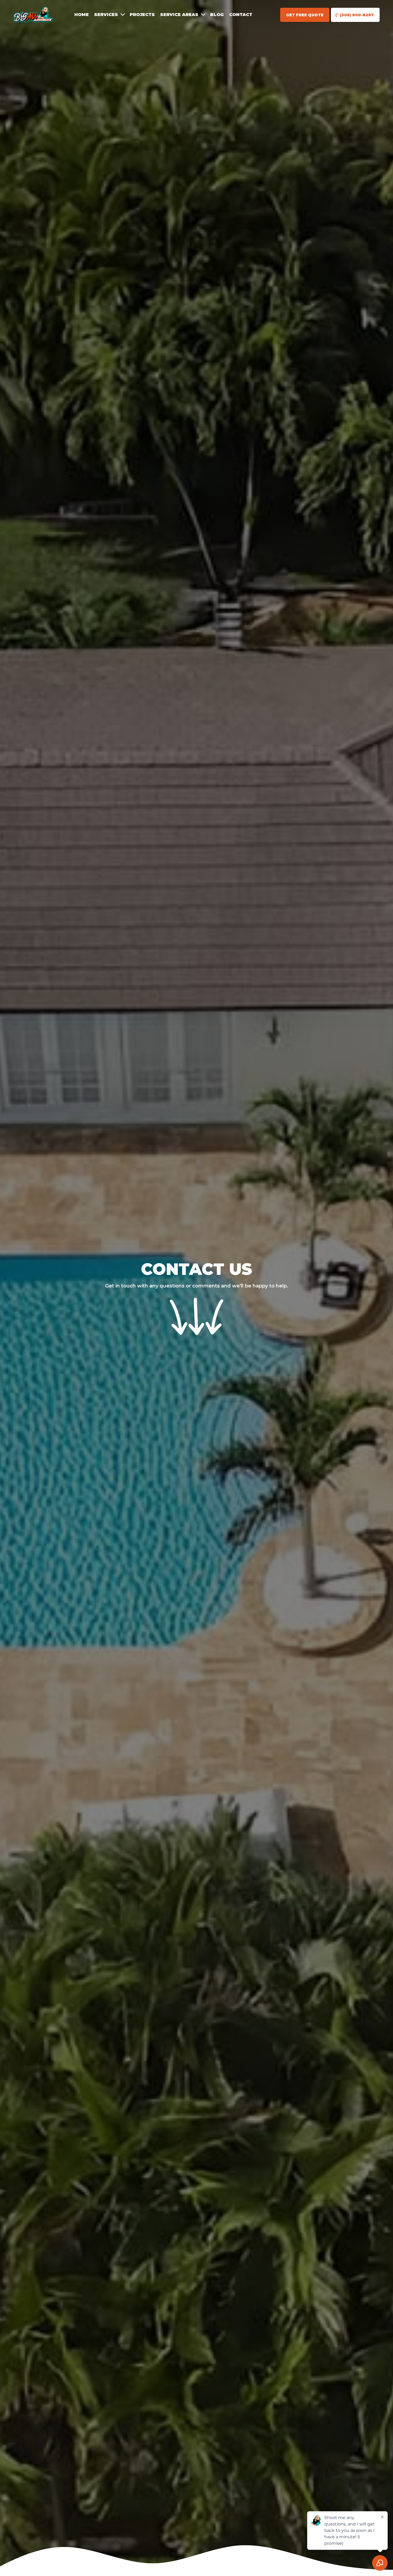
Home (82, 15)
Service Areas (179, 15)
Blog (217, 15)
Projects (142, 15)
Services (106, 15)
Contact (241, 15)
